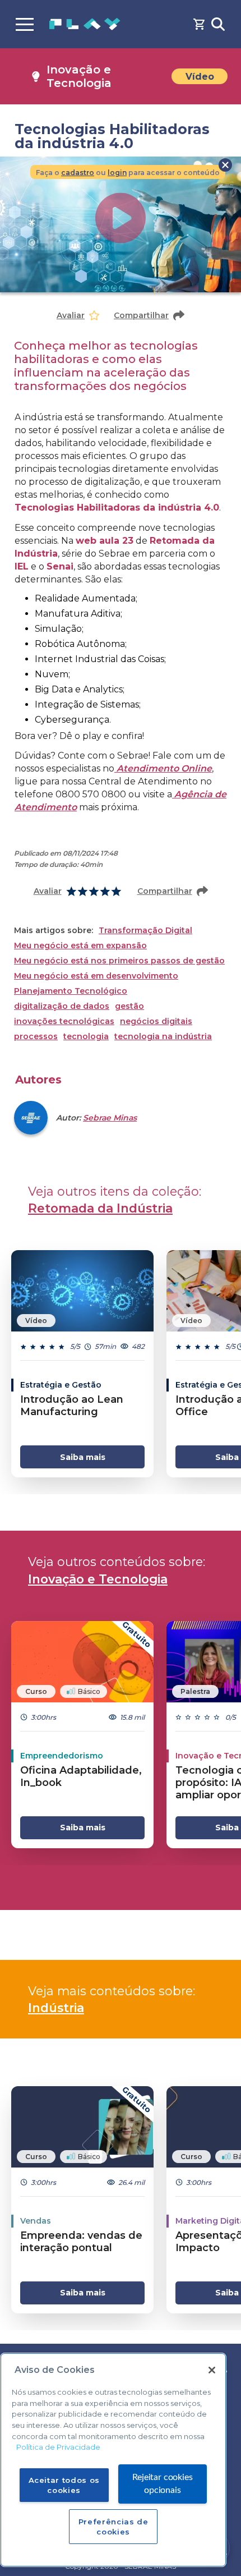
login (117, 173)
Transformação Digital (145, 931)
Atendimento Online (163, 768)
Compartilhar (141, 315)
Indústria (56, 2008)
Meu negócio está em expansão (80, 946)
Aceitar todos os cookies (64, 2485)
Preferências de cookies (113, 2527)
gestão (129, 1006)
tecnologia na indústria (163, 1037)
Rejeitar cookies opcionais (162, 2484)
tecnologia (86, 1037)
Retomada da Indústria (100, 1208)
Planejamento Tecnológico (71, 991)
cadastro (78, 173)
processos (36, 1037)
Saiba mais (83, 1457)
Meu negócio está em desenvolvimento (96, 976)
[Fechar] (212, 2370)
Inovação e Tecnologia (98, 1579)
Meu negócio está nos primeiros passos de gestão (119, 961)
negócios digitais (156, 1021)
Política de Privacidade (58, 2447)
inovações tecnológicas (64, 1021)
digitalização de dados (62, 1006)
